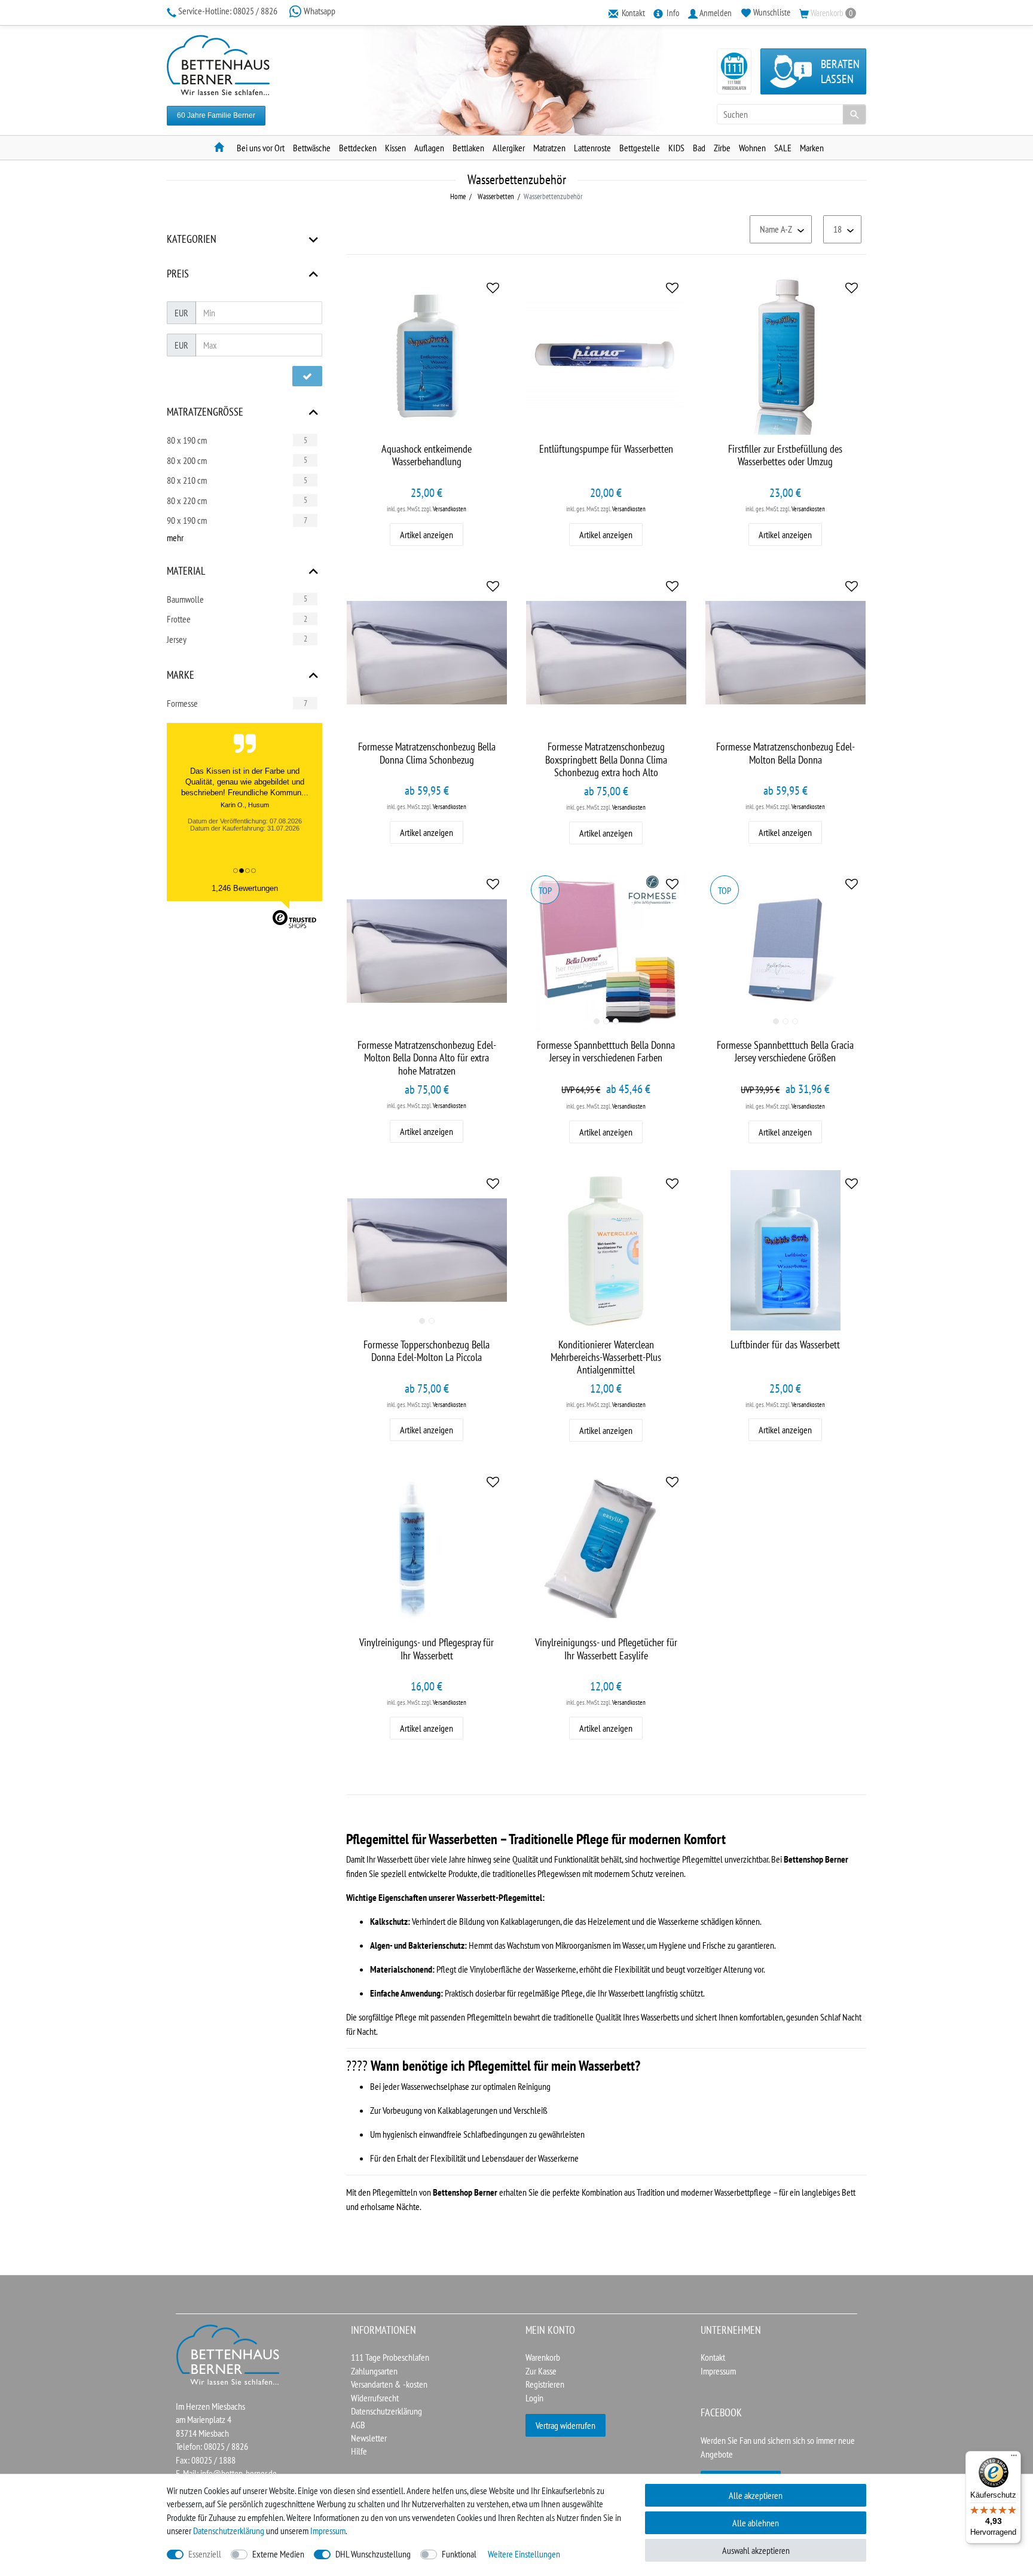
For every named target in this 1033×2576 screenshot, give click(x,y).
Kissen (395, 148)
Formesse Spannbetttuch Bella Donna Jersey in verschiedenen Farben (606, 1052)
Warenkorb (543, 2357)
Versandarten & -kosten (389, 2384)
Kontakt (713, 2357)
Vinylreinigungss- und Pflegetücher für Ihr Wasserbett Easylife (606, 1649)
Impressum (718, 2371)
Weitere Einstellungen (524, 2554)
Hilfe (359, 2451)
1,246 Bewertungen (245, 888)
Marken (812, 148)
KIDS (676, 148)
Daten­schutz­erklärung (229, 2531)
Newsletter (369, 2438)
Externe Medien (278, 2554)
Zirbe (722, 148)
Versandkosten (450, 509)
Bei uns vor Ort (261, 148)
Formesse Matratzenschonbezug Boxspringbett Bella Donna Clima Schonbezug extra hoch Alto (606, 759)
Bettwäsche (312, 148)
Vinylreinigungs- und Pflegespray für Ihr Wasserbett (427, 1649)
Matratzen (549, 148)
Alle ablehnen (756, 2523)
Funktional (459, 2554)
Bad (699, 148)
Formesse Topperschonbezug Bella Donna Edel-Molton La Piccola (427, 1351)
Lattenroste (592, 148)
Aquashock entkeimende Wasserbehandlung (427, 455)
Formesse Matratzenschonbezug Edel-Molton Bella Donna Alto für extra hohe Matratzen (427, 1057)
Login (534, 2398)
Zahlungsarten (374, 2371)
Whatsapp (319, 11)
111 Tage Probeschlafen (390, 2357)
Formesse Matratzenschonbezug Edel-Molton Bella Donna (786, 753)
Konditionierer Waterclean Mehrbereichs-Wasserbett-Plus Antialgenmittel (606, 1357)
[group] (606, 951)
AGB (358, 2425)
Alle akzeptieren (756, 2495)
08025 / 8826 (229, 11)
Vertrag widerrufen (566, 2425)
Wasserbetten (495, 196)
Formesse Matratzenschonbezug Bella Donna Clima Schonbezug (427, 753)
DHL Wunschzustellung (373, 2554)
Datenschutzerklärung (386, 2411)
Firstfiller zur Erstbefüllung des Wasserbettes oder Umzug (785, 455)
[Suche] (854, 114)
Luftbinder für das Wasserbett (785, 1345)
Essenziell (205, 2554)
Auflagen (429, 148)
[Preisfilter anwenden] (307, 376)
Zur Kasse (541, 2371)
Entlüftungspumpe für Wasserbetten (606, 449)
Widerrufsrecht (375, 2398)
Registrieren (545, 2384)
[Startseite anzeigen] (228, 2354)
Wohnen (752, 148)
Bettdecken (358, 148)
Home (458, 196)
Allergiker (509, 148)
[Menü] (1014, 2458)
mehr (175, 538)
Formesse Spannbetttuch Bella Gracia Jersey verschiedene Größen (785, 1052)
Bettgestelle (640, 148)
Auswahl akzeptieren (756, 2550)
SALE (783, 148)
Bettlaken (468, 148)
